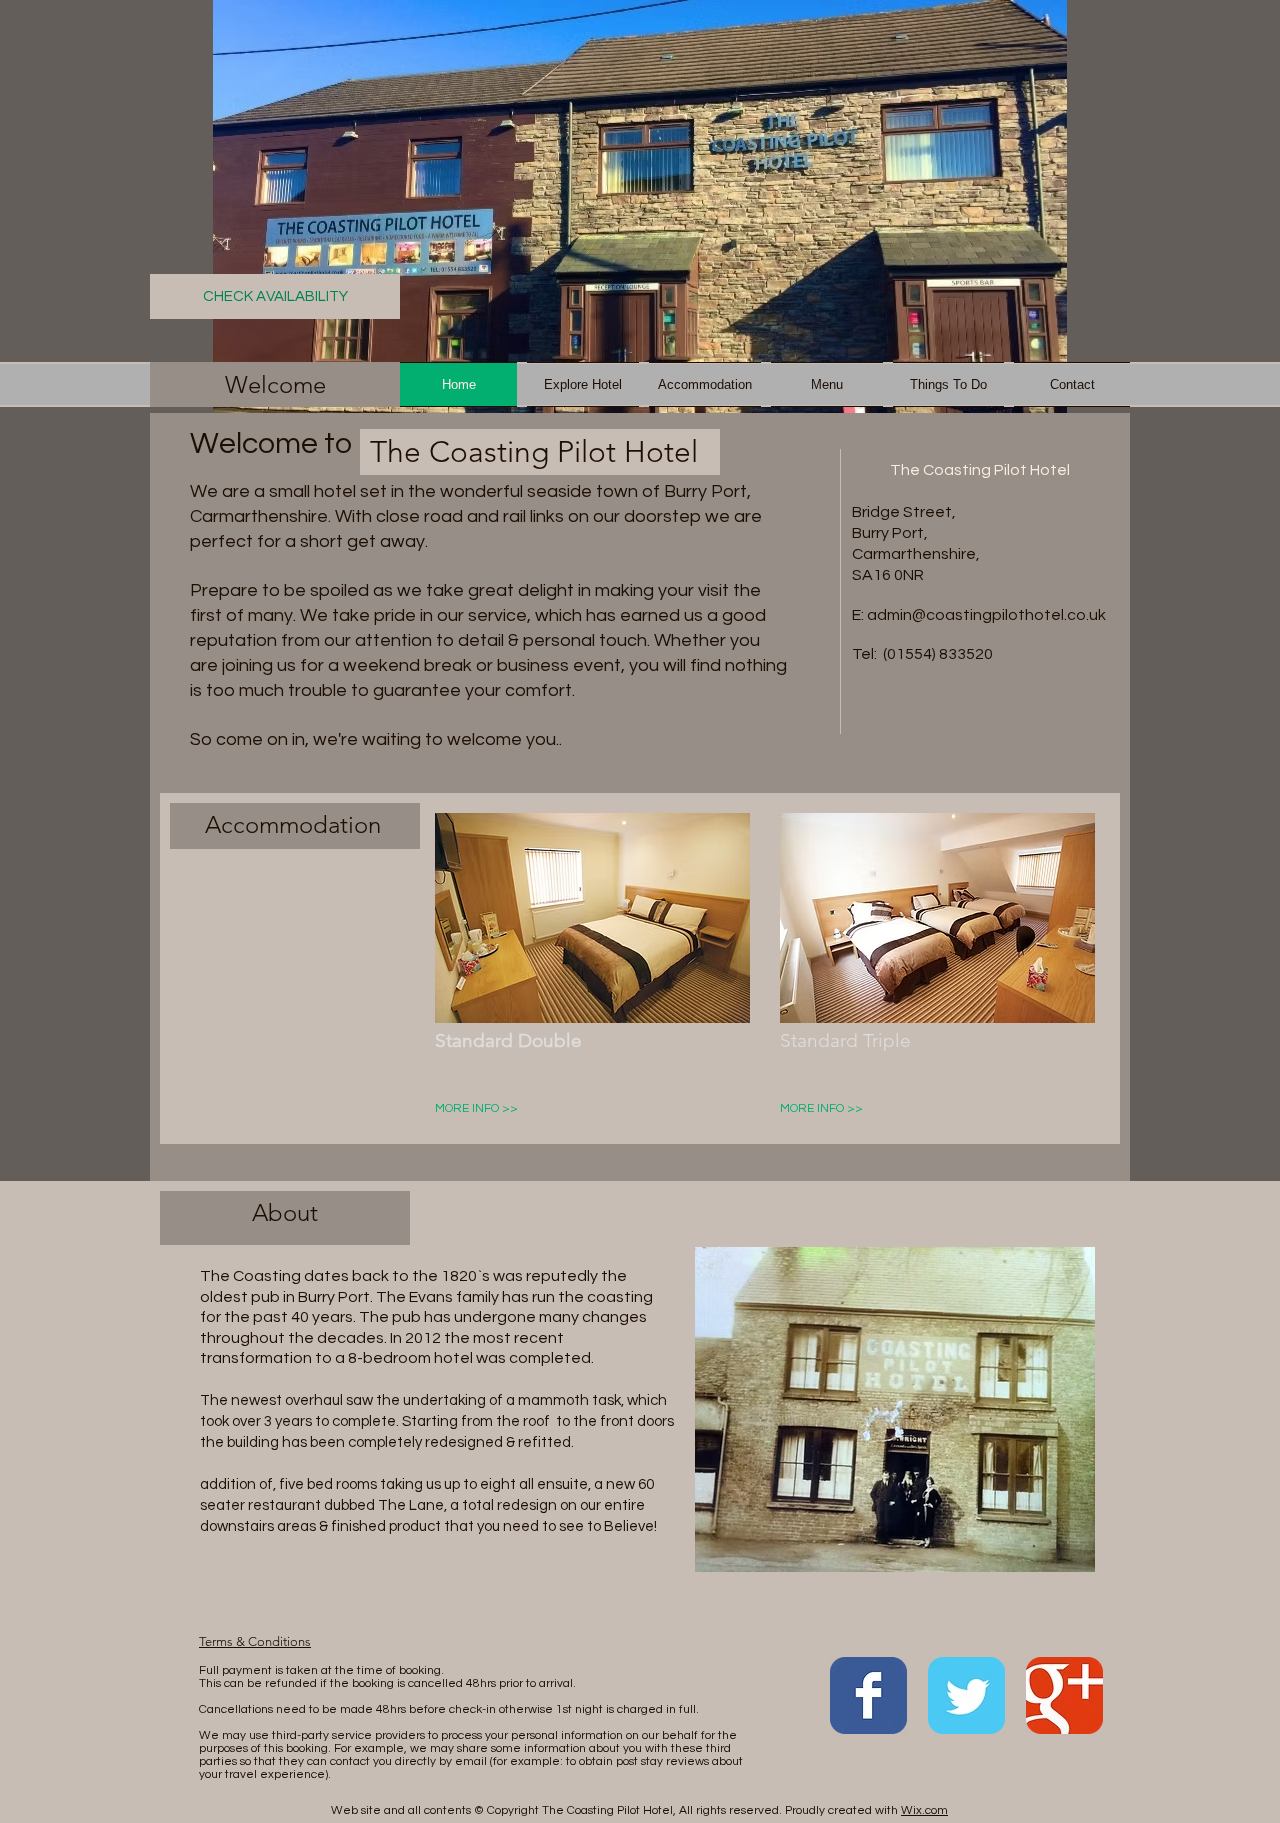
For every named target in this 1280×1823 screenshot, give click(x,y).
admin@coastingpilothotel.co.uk (986, 615)
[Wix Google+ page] (1064, 1695)
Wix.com (924, 1810)
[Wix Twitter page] (966, 1695)
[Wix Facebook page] (868, 1695)
